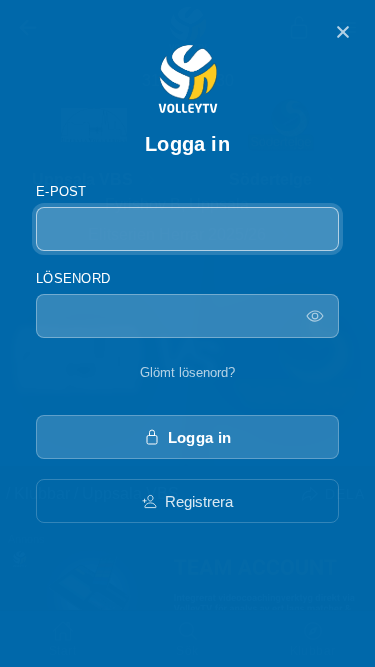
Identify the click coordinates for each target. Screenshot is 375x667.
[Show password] (315, 316)
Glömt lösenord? (187, 372)
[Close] (343, 32)
